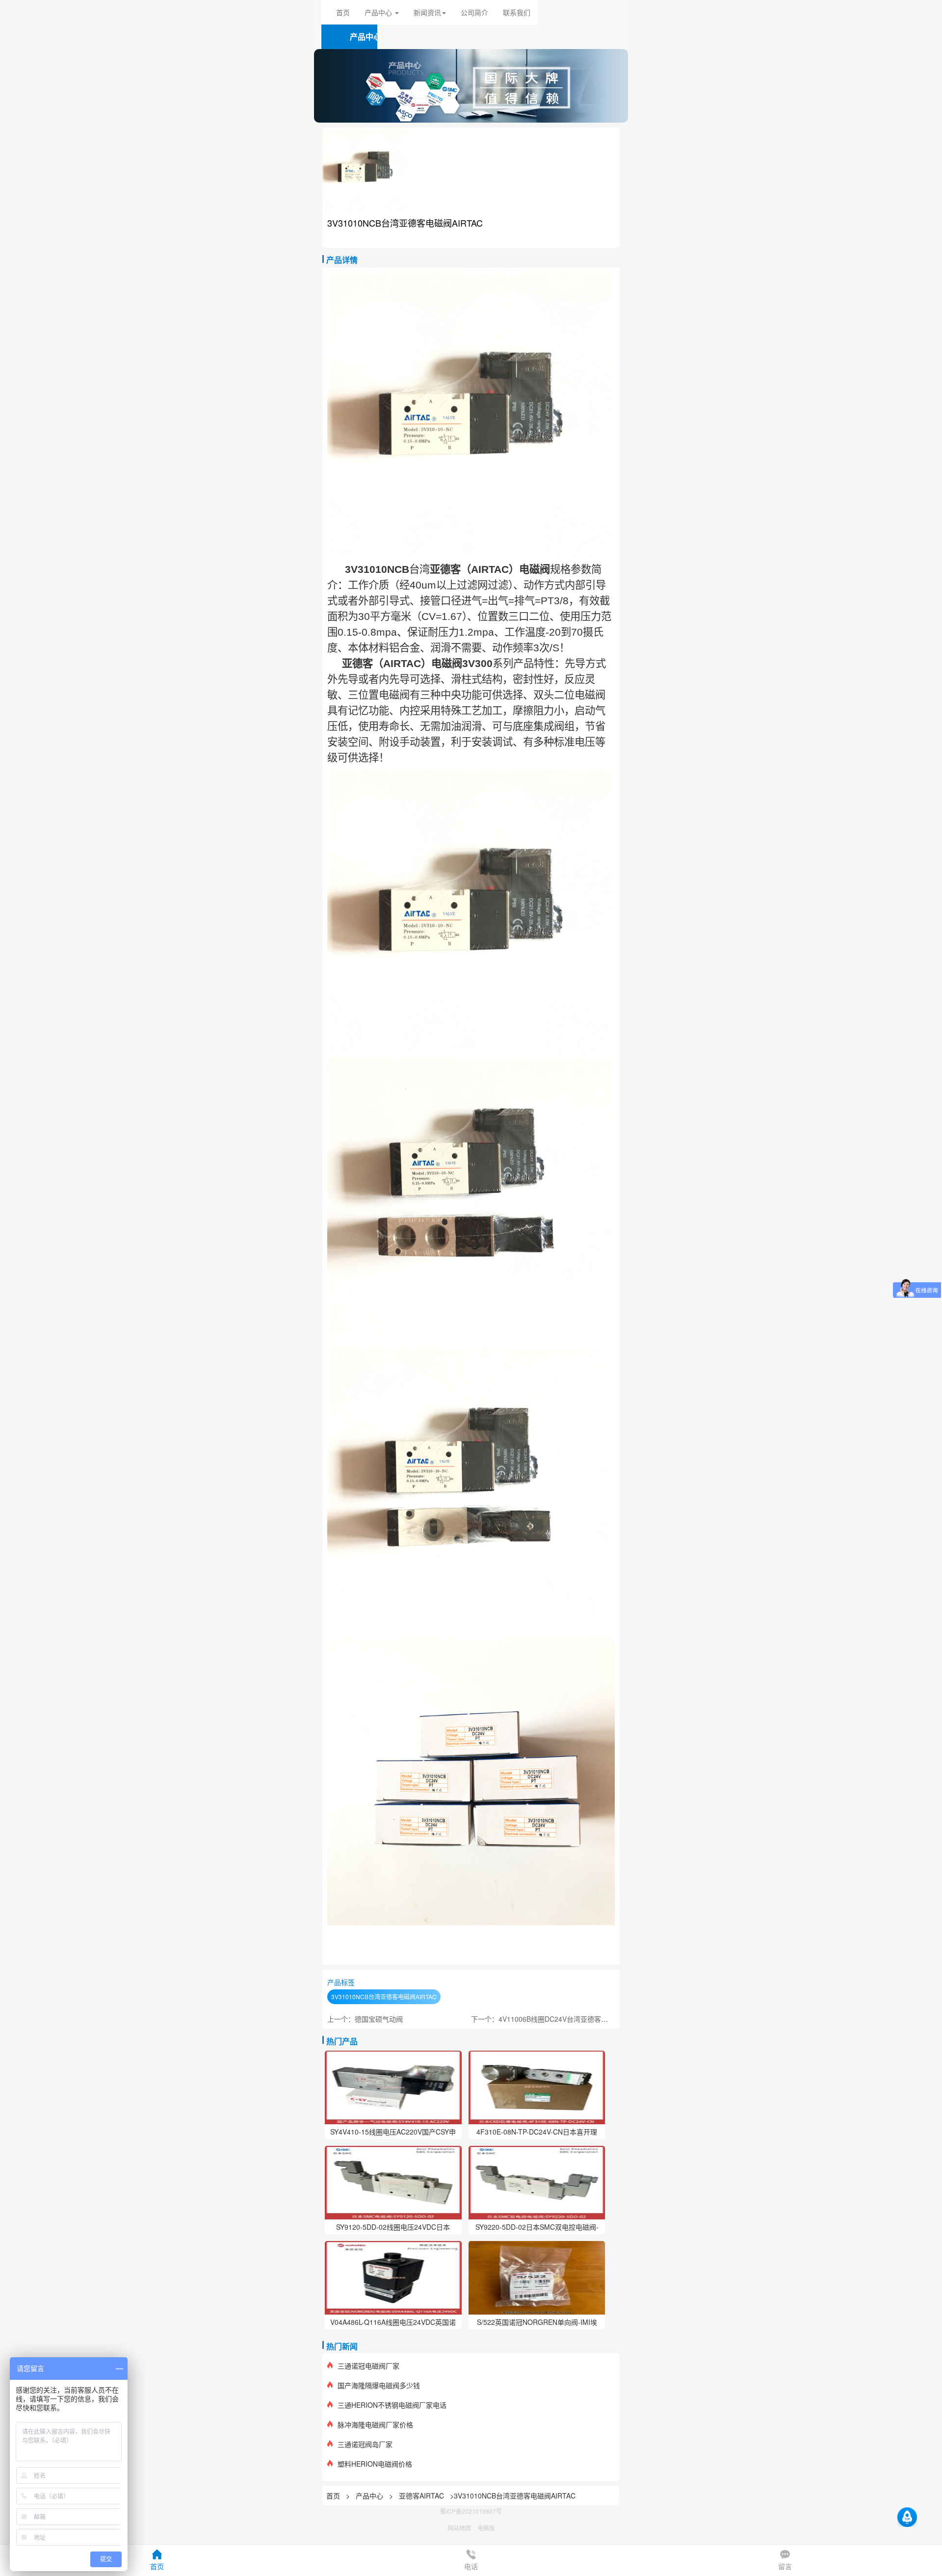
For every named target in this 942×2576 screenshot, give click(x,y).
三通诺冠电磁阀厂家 (368, 2366)
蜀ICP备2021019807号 (471, 2511)
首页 (343, 12)
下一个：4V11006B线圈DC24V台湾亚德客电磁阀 (546, 2019)
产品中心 (370, 2496)
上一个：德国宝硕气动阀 (365, 2019)
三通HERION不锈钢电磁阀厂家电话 (392, 2405)
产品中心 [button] (379, 12)
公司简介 (474, 12)
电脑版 (486, 2528)
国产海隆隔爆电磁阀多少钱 (379, 2385)
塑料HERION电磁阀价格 (375, 2464)
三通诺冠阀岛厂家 (365, 2444)
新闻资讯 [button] (427, 12)
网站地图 (459, 2528)
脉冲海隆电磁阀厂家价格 (375, 2424)
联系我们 (517, 12)
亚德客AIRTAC (421, 2496)
